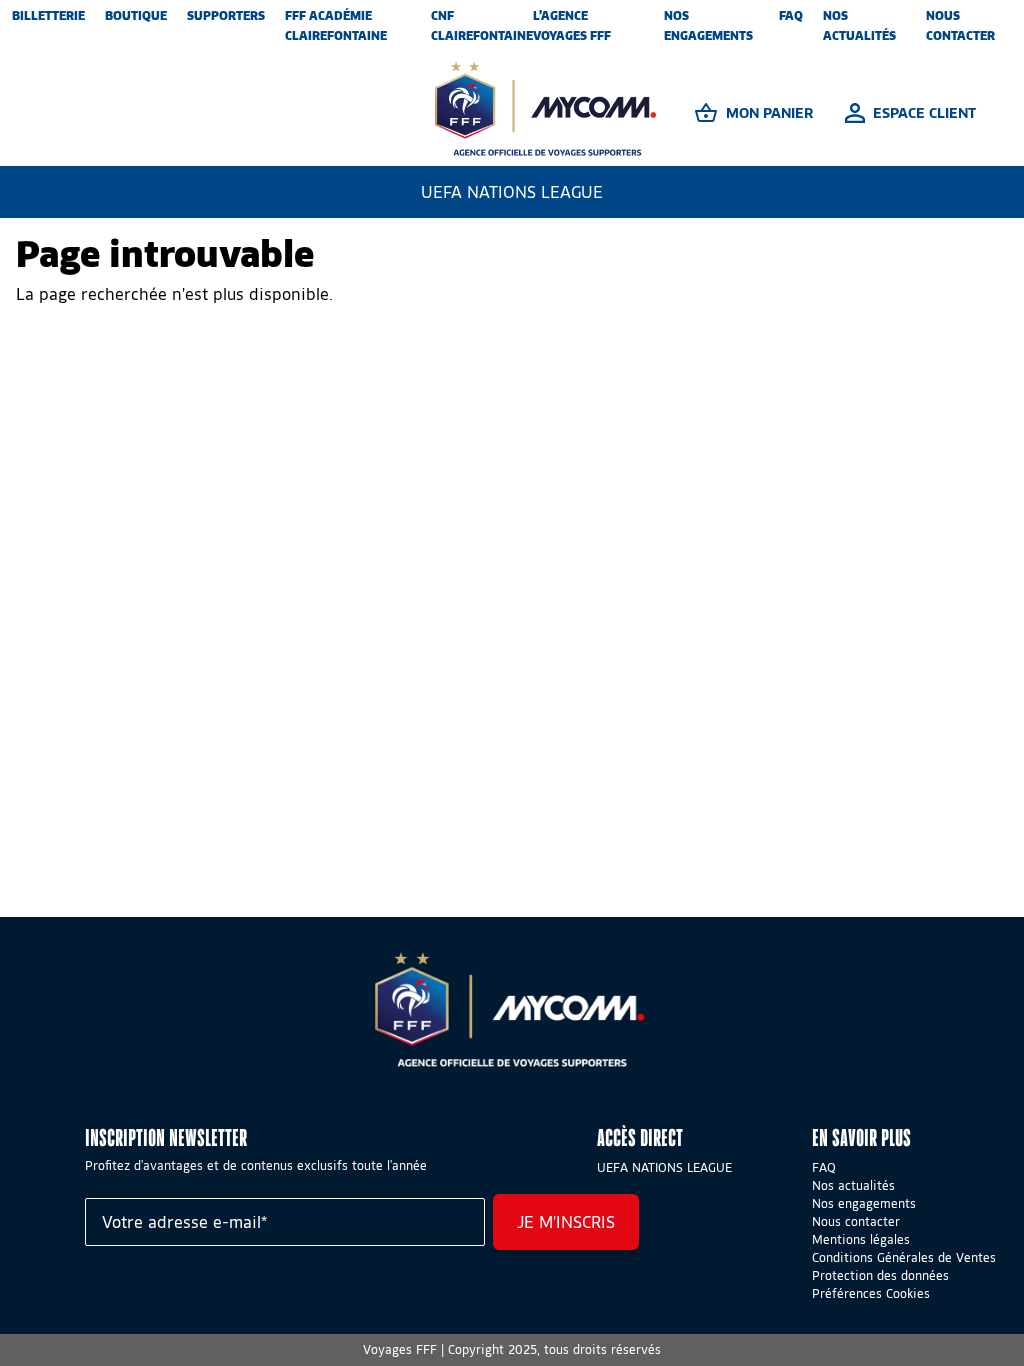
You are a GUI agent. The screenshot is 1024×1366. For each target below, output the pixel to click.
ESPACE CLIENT (924, 112)
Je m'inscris (566, 1222)
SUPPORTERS (226, 15)
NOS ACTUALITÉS (859, 25)
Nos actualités (853, 1185)
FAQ (791, 15)
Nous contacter (856, 1221)
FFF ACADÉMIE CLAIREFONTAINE (336, 25)
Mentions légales (861, 1239)
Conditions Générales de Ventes (904, 1257)
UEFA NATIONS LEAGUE (512, 192)
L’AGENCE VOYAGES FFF (572, 25)
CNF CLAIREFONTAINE (482, 25)
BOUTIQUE (136, 15)
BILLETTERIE (48, 15)
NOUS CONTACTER (960, 25)
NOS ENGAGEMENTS (708, 25)
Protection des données (880, 1275)
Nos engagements (864, 1203)
